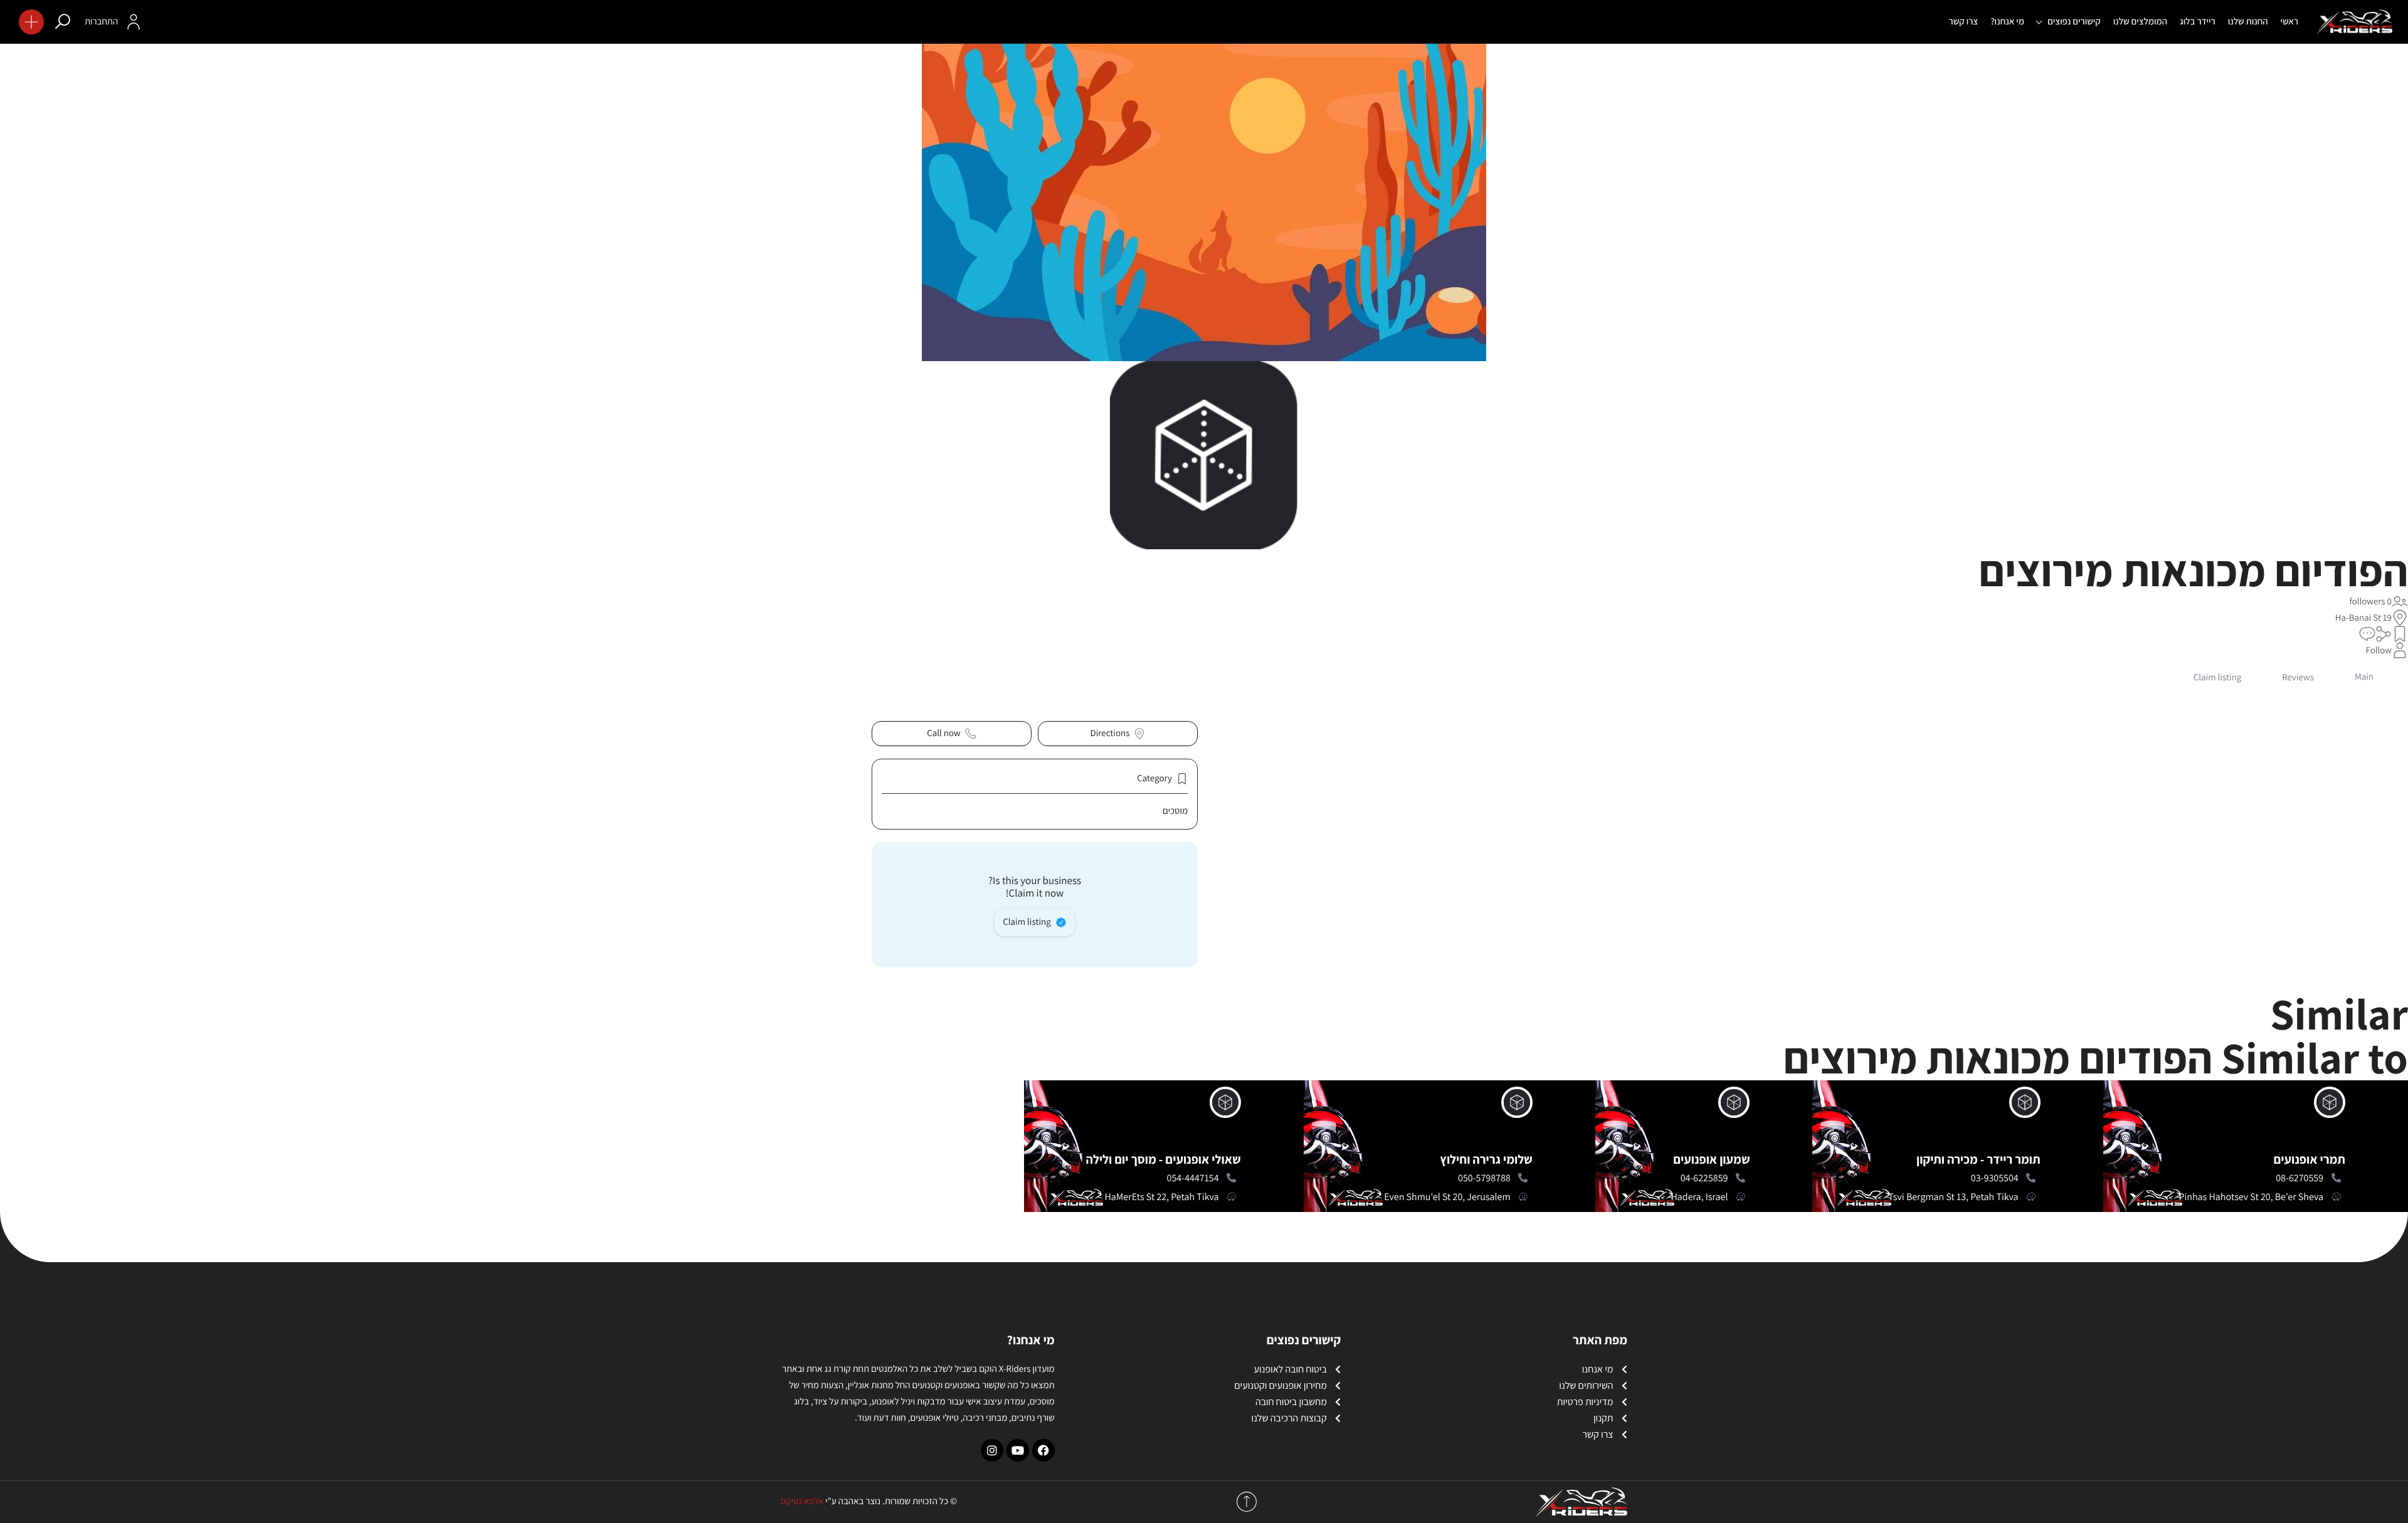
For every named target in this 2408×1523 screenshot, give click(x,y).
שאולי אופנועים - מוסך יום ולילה (1163, 1159)
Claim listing (1027, 922)
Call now (943, 733)
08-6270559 (2300, 1178)
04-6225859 (1704, 1178)
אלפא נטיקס (802, 1501)
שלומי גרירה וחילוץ (1486, 1159)
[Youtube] (1018, 1450)
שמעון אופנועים (1711, 1159)
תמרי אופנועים (2310, 1159)
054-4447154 (1193, 1178)
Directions (1110, 733)
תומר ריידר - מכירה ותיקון (1978, 1159)
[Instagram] (992, 1450)
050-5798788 (1484, 1178)
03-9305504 (1995, 1178)
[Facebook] (1043, 1450)
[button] (31, 22)
